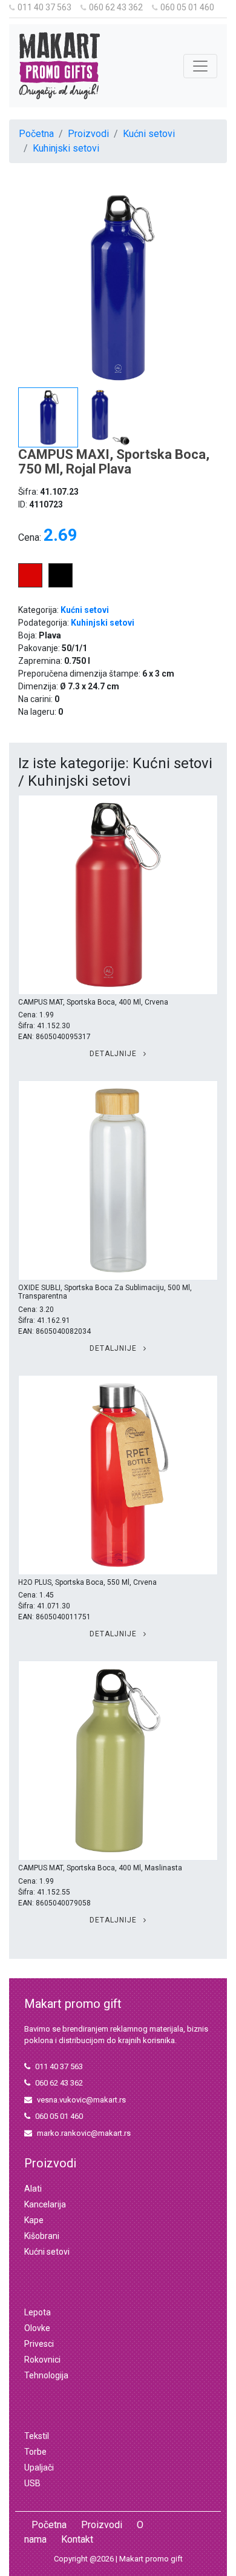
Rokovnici (42, 2360)
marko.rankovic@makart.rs (84, 2133)
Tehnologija (46, 2375)
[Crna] (61, 584)
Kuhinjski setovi (66, 148)
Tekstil (37, 2436)
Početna (36, 134)
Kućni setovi (149, 134)
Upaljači (39, 2467)
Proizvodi (88, 134)
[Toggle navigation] (200, 66)
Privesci (39, 2344)
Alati (33, 2189)
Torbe (35, 2452)
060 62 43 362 (116, 7)
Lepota (38, 2312)
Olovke (37, 2328)
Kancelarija (45, 2204)
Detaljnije (114, 1054)
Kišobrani (42, 2236)
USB (32, 2483)
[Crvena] (30, 584)
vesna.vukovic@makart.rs (81, 2100)
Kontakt (77, 2539)
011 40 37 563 (44, 7)
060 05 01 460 (187, 7)
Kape (34, 2220)
